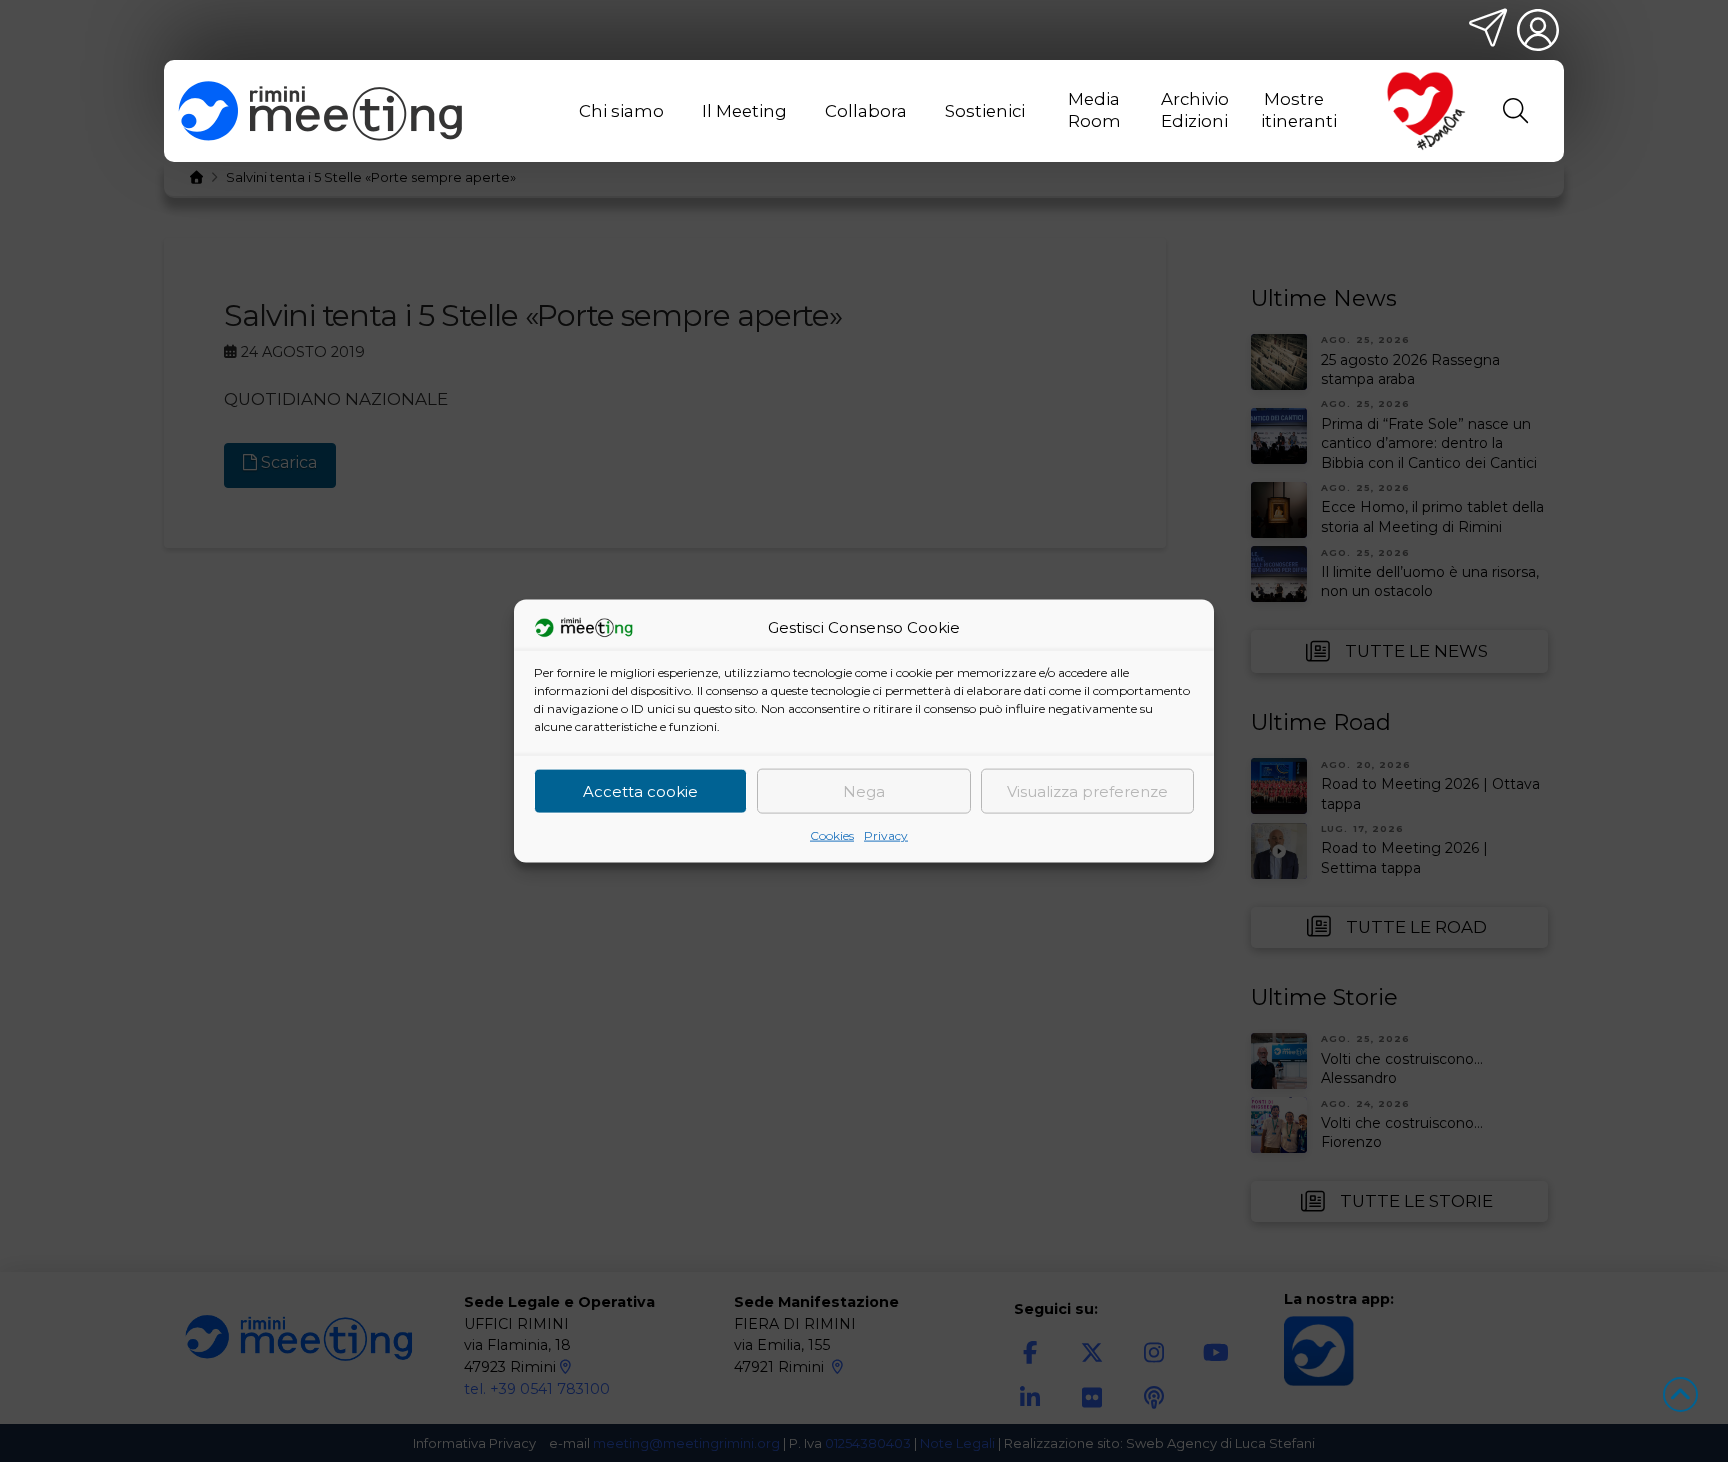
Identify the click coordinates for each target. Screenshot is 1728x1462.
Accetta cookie (640, 790)
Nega (864, 790)
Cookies (832, 835)
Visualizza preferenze (1087, 790)
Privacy (886, 835)
